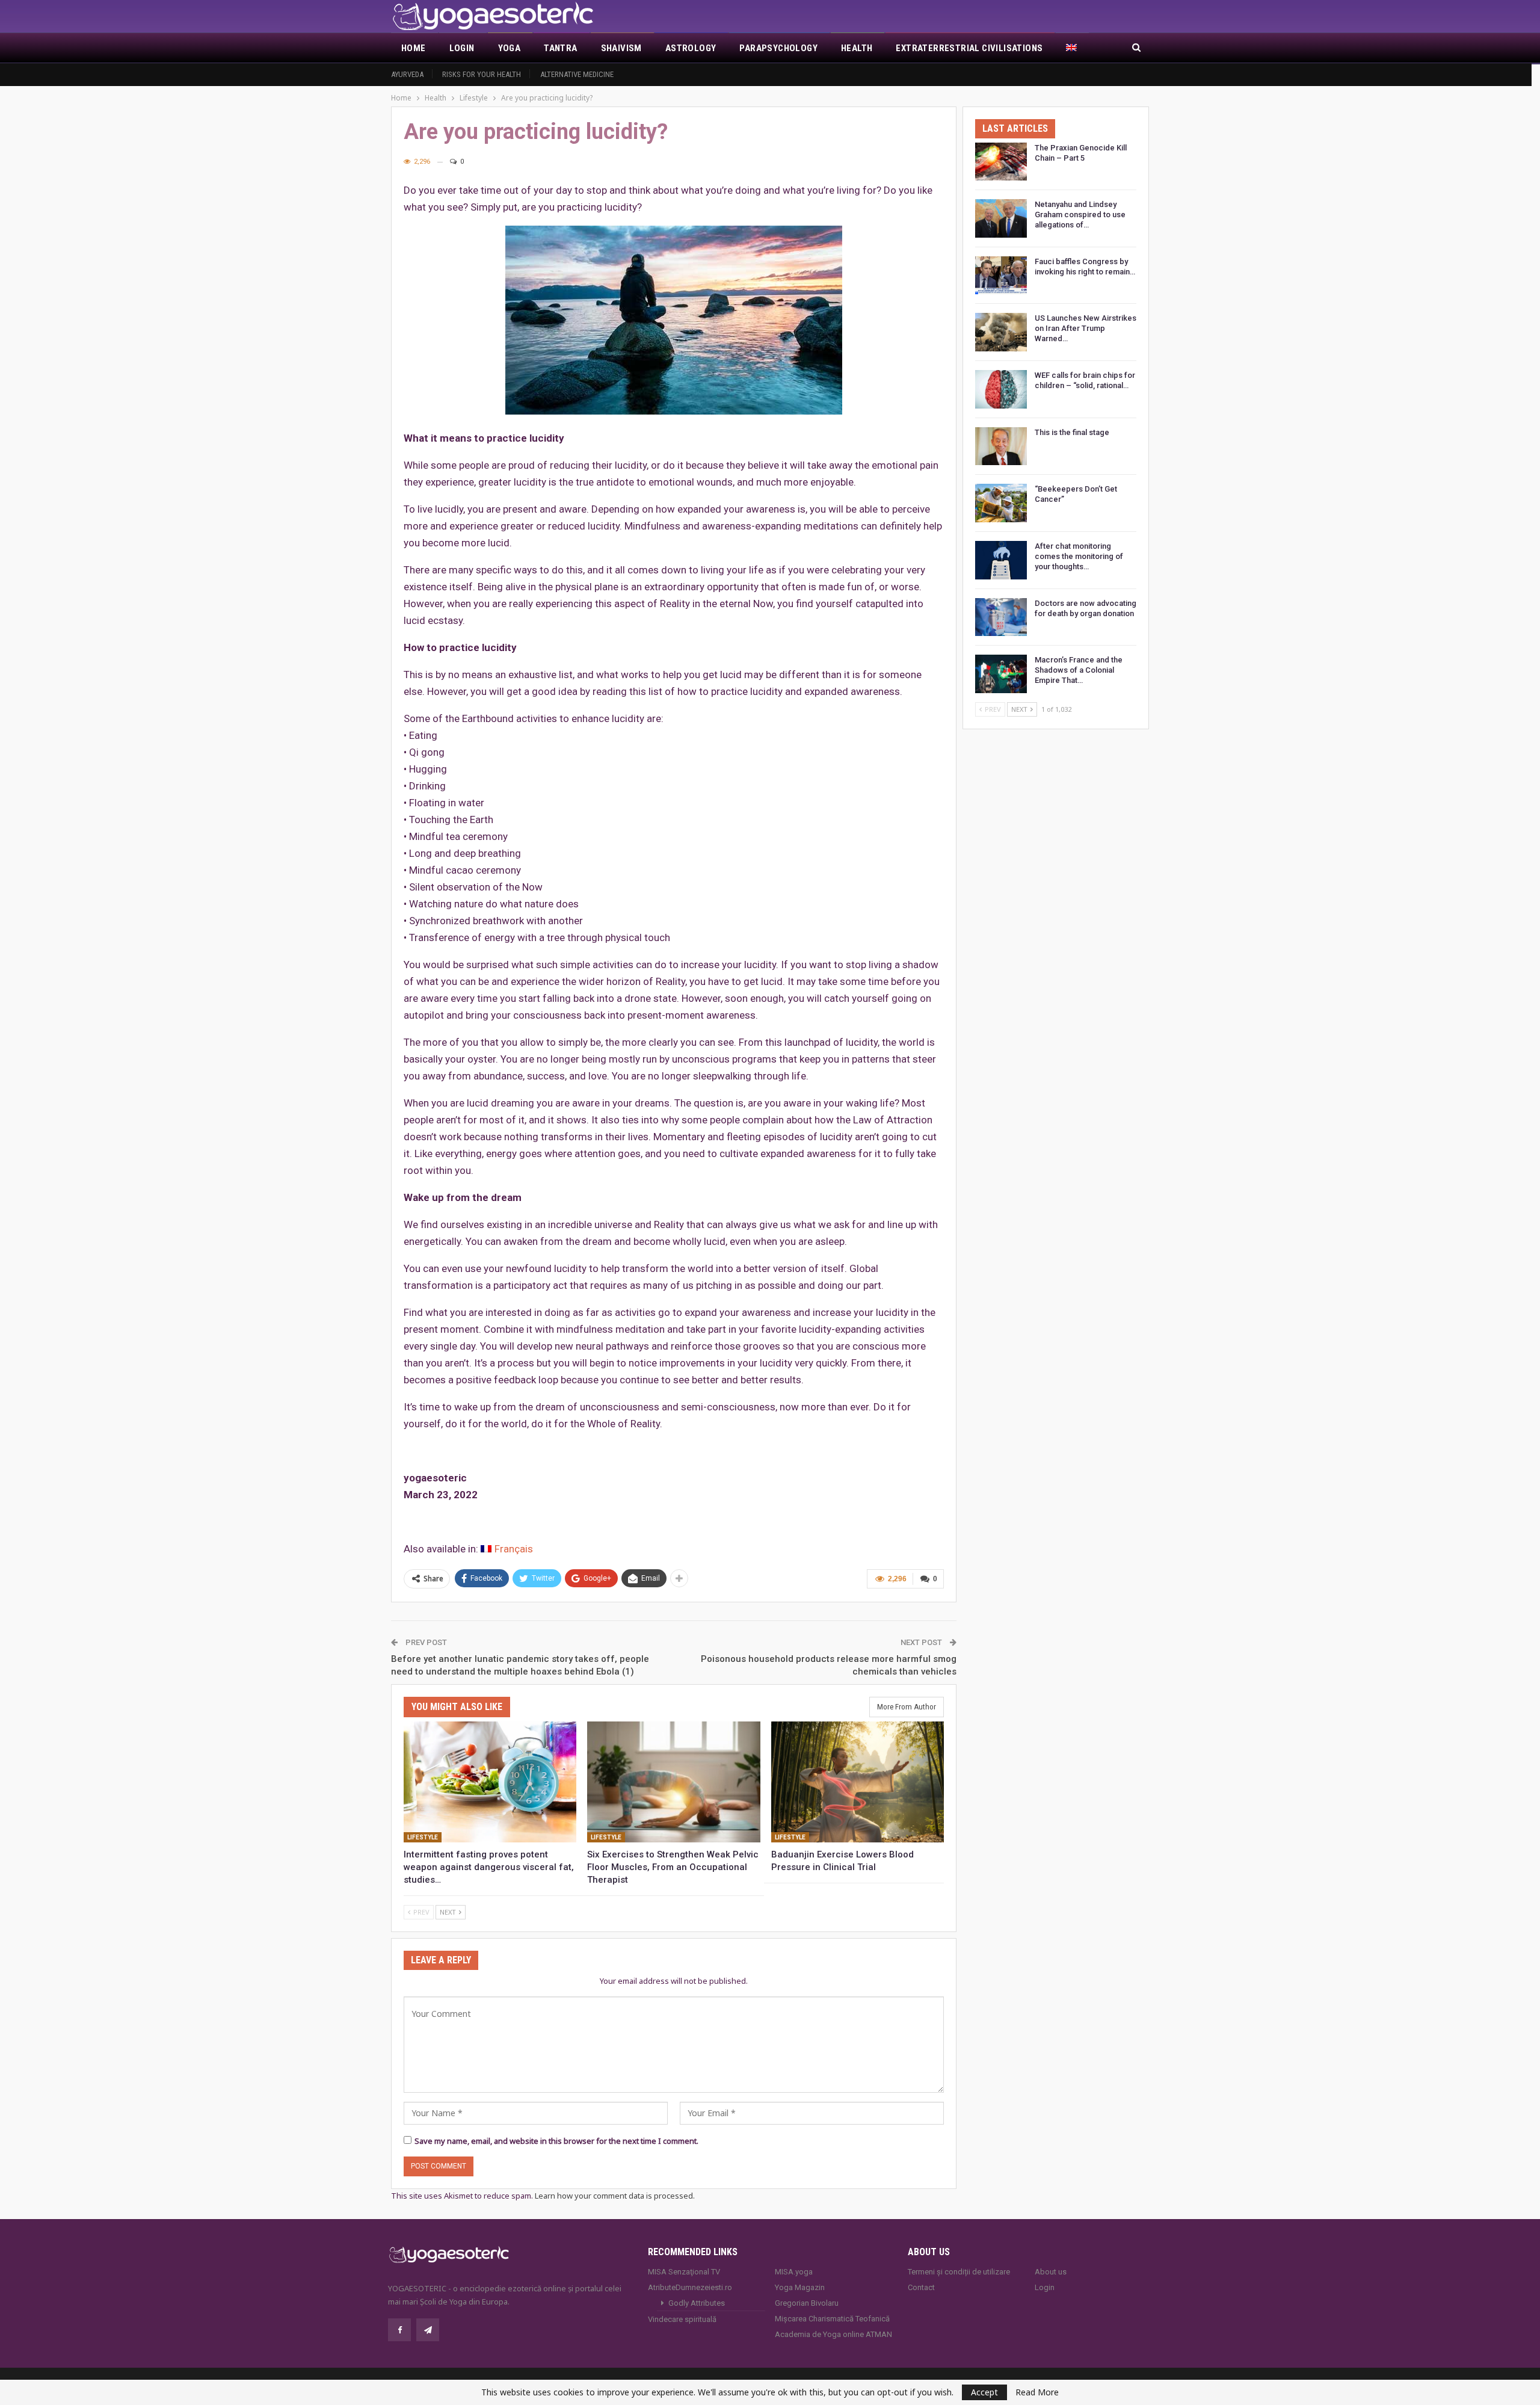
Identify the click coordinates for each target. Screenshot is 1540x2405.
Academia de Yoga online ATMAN (833, 2334)
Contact (921, 2287)
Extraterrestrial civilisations (969, 48)
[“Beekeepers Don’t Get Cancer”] (1001, 503)
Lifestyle (423, 1837)
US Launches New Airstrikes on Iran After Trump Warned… (1086, 328)
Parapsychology (778, 48)
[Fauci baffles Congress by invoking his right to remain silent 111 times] (1001, 276)
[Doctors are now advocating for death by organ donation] (1001, 617)
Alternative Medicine (577, 74)
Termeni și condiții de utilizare (959, 2272)
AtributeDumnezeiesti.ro (690, 2287)
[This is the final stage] (1001, 446)
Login (462, 48)
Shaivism (621, 48)
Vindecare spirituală (682, 2319)
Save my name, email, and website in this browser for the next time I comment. (556, 2141)
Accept (984, 2392)
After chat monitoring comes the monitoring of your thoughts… (1079, 556)
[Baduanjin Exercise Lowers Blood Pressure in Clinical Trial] (858, 1782)
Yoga (510, 48)
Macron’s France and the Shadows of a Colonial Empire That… (1079, 670)
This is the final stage (1072, 432)
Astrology (691, 48)
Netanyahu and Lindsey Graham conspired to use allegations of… (1080, 215)
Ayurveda (407, 74)
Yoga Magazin (800, 2287)
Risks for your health (482, 74)
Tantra (560, 48)
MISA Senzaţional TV (684, 2272)
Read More (1037, 2392)
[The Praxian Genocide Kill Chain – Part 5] (1001, 162)
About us (1051, 2272)
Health (857, 48)
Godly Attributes (697, 2303)
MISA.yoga (794, 2272)
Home (414, 48)
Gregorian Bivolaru (807, 2303)
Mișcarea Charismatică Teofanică (832, 2319)
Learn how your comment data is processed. (615, 2196)
